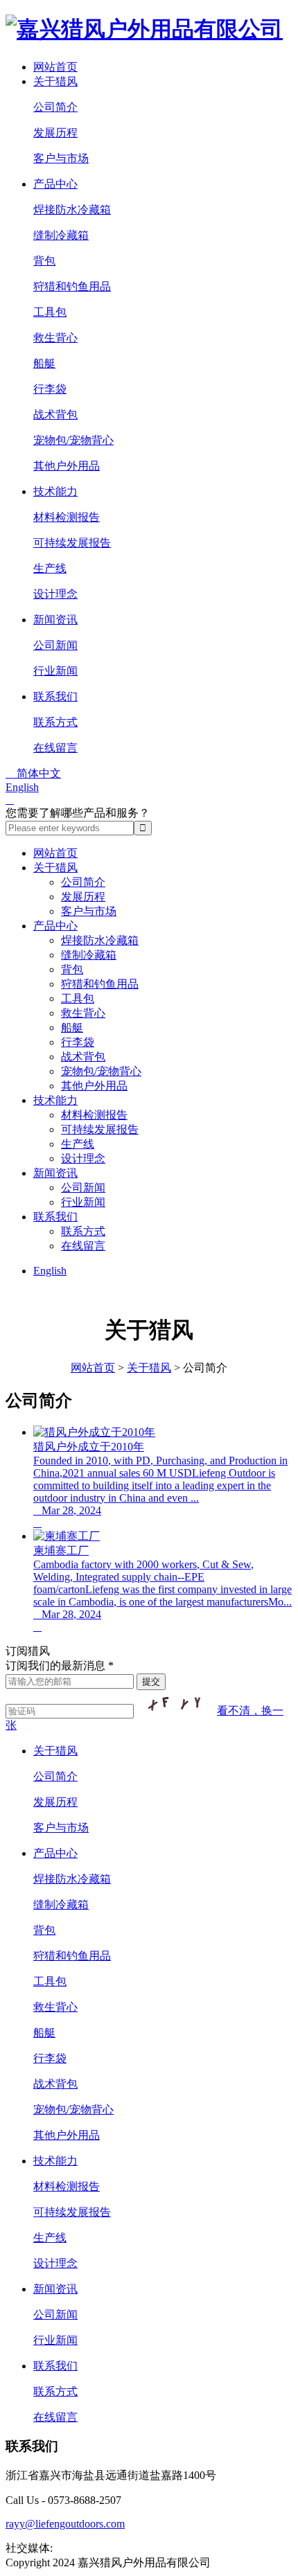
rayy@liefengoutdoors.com (65, 2524)
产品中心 (55, 184)
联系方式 (55, 722)
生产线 (50, 568)
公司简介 (55, 107)
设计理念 (55, 594)
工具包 (50, 312)
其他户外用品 (67, 466)
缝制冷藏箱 (61, 235)
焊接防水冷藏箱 (72, 210)
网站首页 (55, 67)
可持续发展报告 (72, 543)
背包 (44, 261)
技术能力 (55, 491)
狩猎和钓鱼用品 (72, 286)
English (22, 787)
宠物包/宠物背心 (73, 440)
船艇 (44, 363)
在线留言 (55, 748)
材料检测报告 (67, 517)
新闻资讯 (55, 620)
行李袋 (50, 389)
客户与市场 (61, 158)
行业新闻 (55, 671)
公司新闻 (55, 645)
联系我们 (55, 696)
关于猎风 (55, 81)
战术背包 (55, 415)
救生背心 (55, 338)
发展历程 (55, 133)
